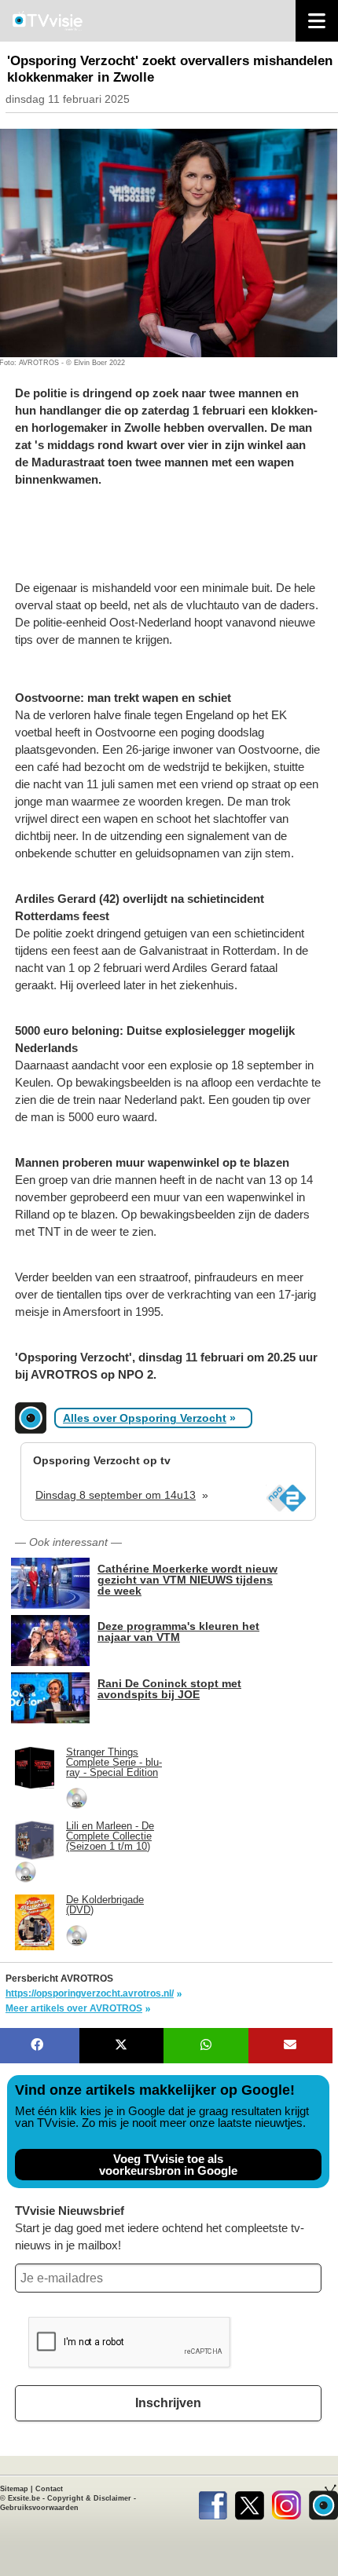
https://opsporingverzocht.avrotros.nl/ (90, 1993)
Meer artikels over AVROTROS (74, 2008)
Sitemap (14, 2489)
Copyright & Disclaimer (89, 2498)
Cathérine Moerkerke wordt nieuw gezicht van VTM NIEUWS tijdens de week (187, 1579)
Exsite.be (24, 2498)
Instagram (287, 2502)
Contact (49, 2489)
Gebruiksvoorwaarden (39, 2508)
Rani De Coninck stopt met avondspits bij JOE (169, 1688)
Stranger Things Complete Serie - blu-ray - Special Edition (114, 1762)
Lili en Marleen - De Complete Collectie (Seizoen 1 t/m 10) (110, 1836)
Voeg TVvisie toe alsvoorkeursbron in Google (168, 2165)
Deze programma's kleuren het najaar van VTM (178, 1631)
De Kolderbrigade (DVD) (105, 1905)
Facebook (213, 2502)
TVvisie (323, 2502)
